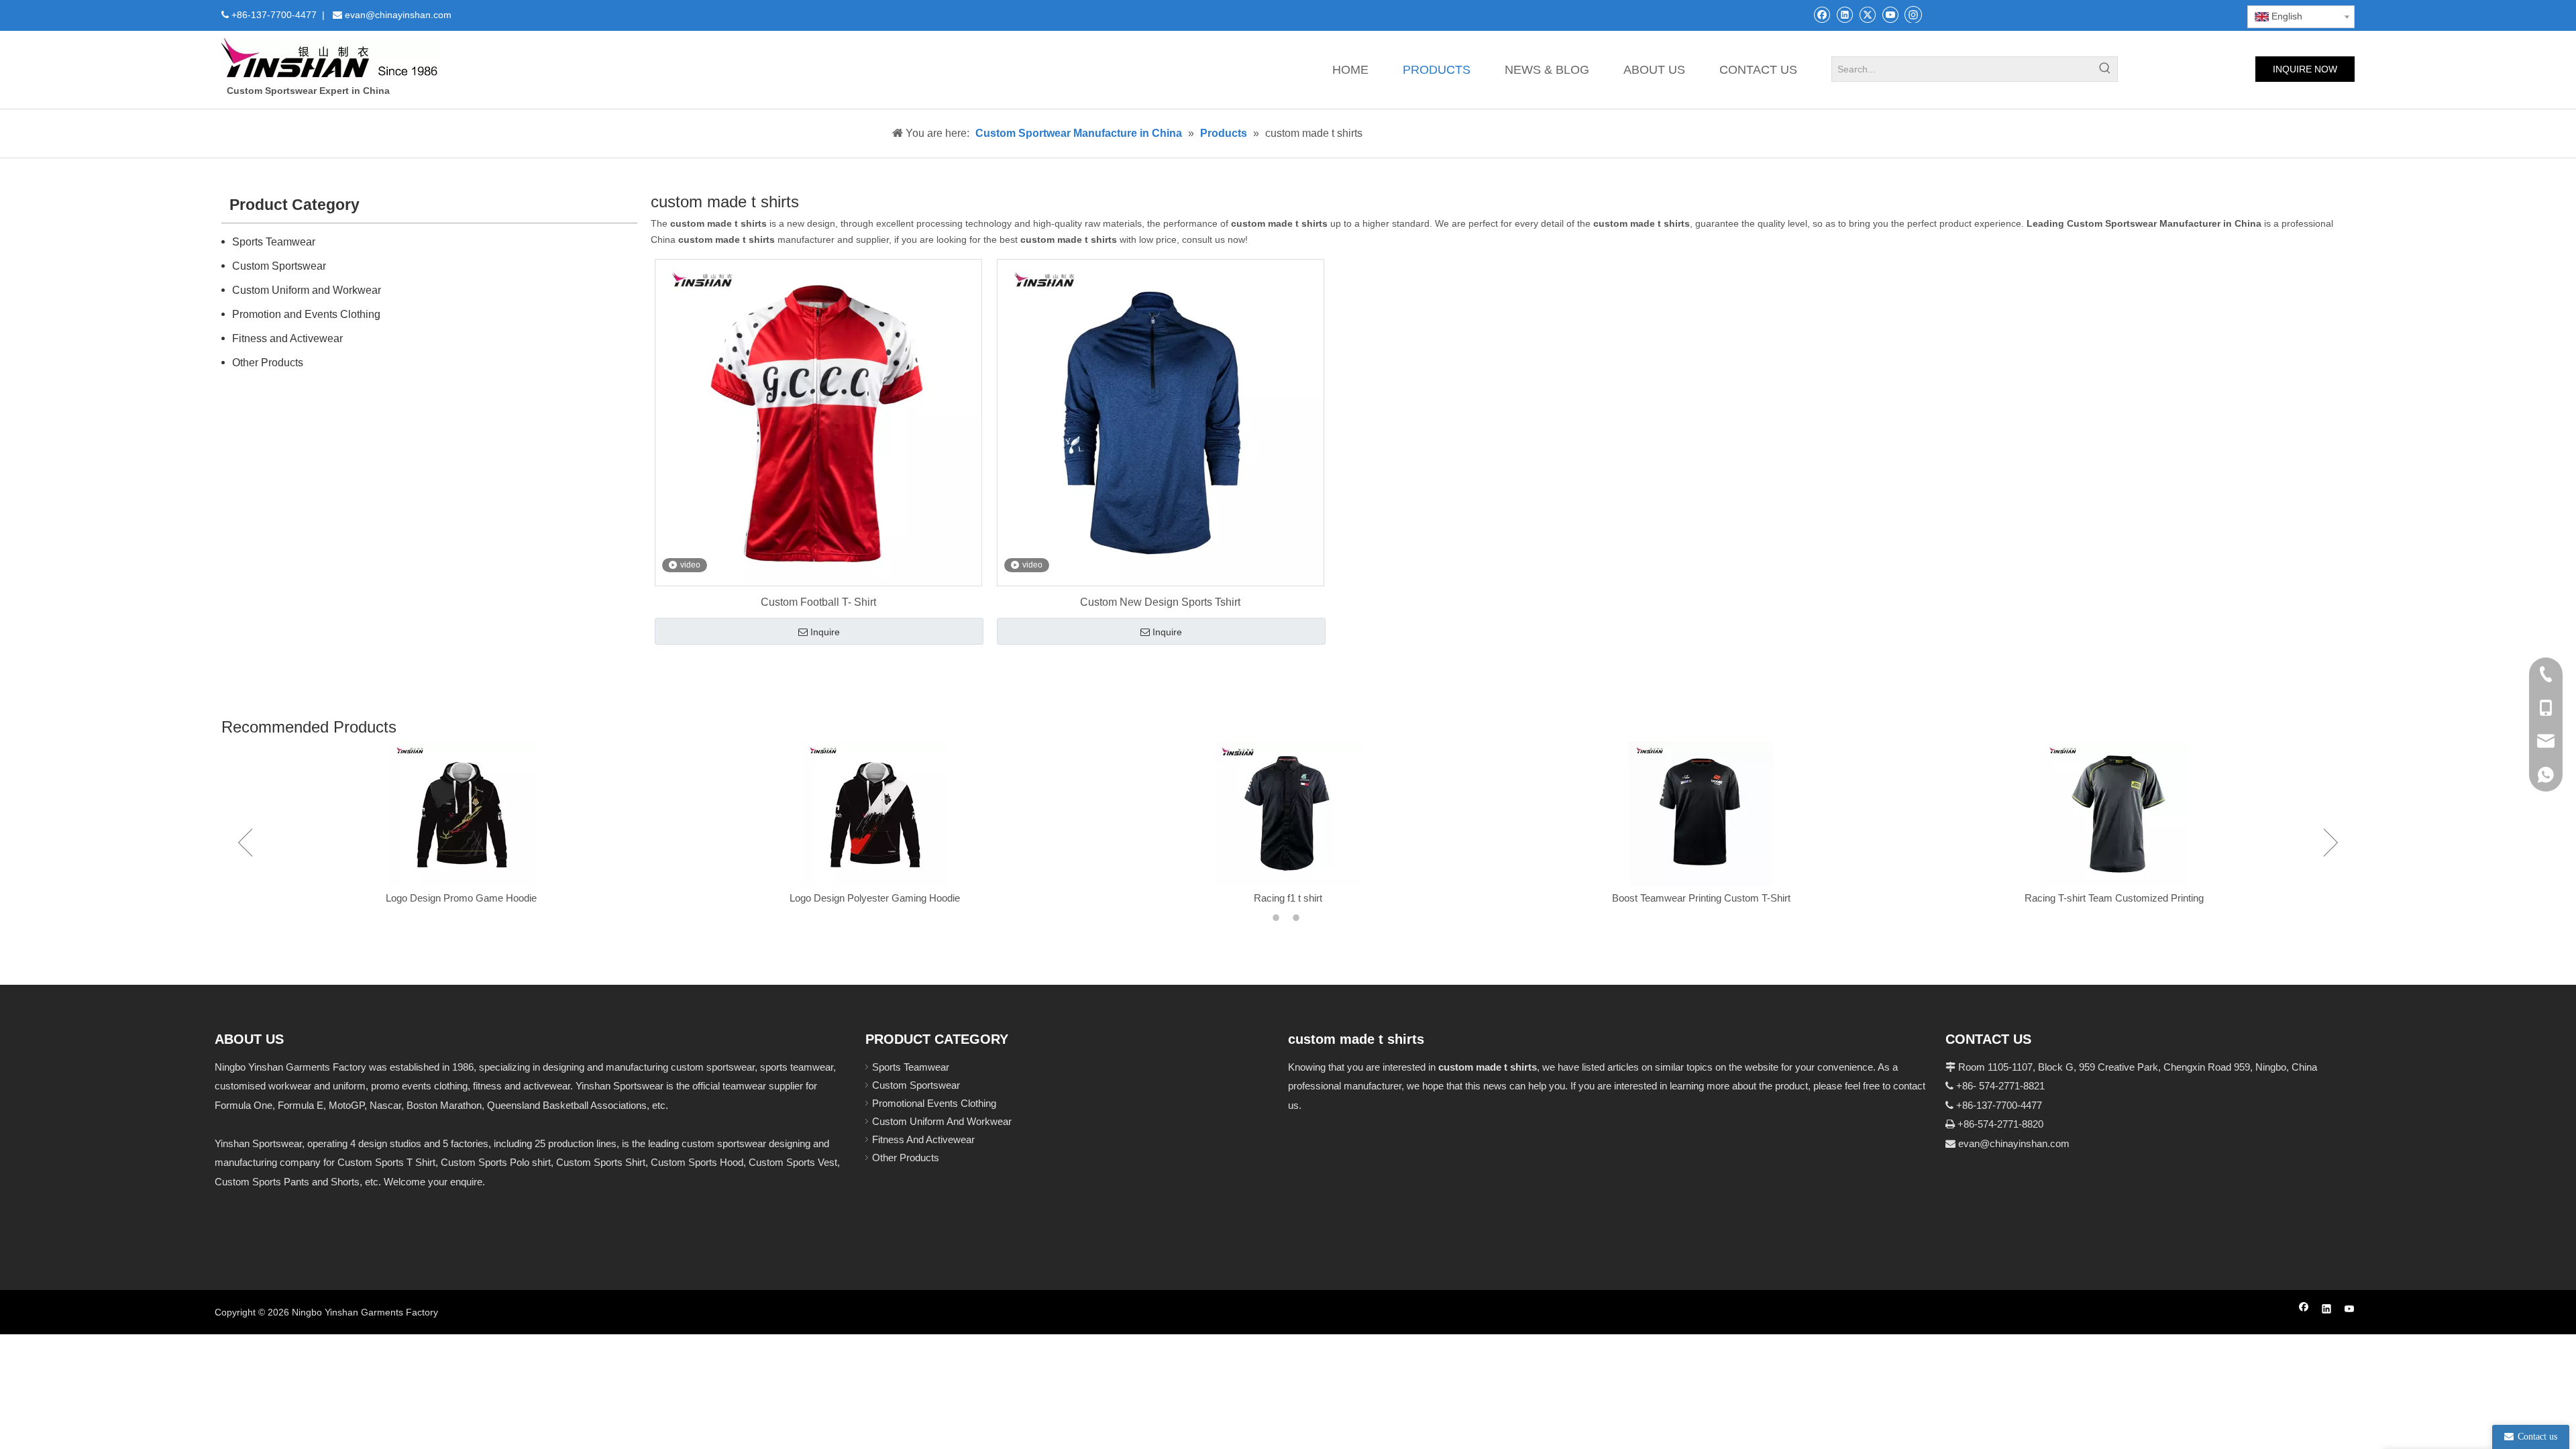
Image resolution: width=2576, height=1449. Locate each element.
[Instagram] (1913, 14)
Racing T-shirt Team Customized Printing (1701, 898)
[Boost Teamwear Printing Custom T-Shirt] (1288, 814)
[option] (462, 824)
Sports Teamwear (274, 242)
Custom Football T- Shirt (818, 602)
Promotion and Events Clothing (306, 314)
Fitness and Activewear (287, 338)
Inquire (825, 632)
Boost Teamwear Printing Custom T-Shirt (1288, 898)
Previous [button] (245, 843)
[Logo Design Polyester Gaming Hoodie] (462, 814)
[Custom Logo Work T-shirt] (2114, 814)
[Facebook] (1822, 14)
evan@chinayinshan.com (2014, 1143)
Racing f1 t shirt (875, 898)
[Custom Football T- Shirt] (818, 422)
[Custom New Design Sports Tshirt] (1161, 422)
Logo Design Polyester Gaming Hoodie (462, 898)
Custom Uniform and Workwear (307, 290)
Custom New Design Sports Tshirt (1160, 602)
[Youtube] (1890, 14)
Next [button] (2331, 843)
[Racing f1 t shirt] (875, 814)
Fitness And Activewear (923, 1139)
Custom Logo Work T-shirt (2114, 898)
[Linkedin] (1844, 14)
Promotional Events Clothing (934, 1103)
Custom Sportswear (279, 266)
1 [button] (1278, 918)
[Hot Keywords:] (2105, 69)
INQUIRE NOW (2305, 69)
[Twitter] (1867, 14)
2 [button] (1298, 918)
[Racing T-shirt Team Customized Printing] (1701, 814)
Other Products (268, 363)
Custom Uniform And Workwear (942, 1121)
